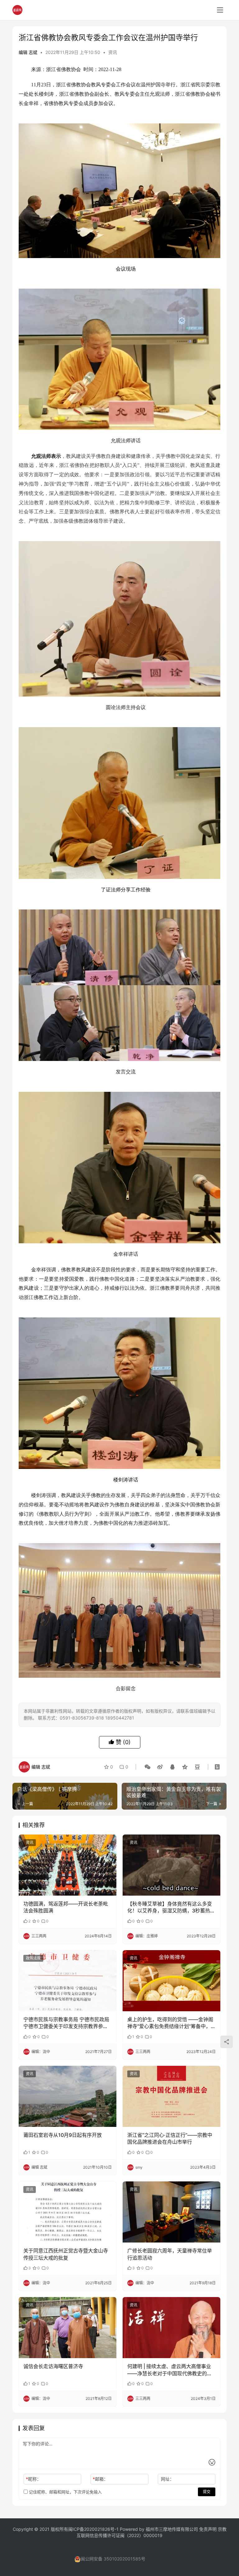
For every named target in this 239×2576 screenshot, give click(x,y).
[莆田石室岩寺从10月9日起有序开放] (68, 2096)
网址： (167, 2479)
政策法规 (33, 1958)
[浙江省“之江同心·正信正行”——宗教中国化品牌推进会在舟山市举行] (171, 2096)
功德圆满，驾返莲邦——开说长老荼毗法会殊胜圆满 (66, 1907)
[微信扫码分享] (148, 1767)
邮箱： (100, 2479)
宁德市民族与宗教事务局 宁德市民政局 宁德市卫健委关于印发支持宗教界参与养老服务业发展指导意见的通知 (66, 2023)
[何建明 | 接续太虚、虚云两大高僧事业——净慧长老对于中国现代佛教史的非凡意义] (171, 2328)
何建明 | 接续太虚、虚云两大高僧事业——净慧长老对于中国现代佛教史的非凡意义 (170, 2370)
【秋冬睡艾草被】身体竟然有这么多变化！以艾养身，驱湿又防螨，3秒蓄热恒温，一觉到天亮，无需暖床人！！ (171, 1907)
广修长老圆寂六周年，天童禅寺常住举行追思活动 (170, 2254)
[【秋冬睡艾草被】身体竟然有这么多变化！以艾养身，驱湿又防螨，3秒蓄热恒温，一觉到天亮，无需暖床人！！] (171, 1865)
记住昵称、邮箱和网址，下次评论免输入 (65, 2492)
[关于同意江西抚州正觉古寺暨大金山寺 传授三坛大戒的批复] (68, 2212)
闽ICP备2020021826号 (91, 2529)
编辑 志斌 (28, 52)
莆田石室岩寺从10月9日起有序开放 (63, 2135)
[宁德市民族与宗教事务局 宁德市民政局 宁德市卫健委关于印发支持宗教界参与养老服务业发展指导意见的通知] (68, 1981)
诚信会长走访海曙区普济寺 (53, 2366)
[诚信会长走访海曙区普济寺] (68, 2328)
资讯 (113, 52)
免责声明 (209, 2529)
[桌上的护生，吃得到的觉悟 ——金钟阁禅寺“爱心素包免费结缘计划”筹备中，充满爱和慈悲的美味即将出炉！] (171, 1981)
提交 (207, 2492)
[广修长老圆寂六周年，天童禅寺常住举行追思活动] (171, 2212)
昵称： (33, 2479)
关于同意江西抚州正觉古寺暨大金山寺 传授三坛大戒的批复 (66, 2254)
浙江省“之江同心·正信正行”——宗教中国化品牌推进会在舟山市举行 (170, 2138)
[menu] (220, 10)
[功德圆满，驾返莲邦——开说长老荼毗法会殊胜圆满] (68, 1865)
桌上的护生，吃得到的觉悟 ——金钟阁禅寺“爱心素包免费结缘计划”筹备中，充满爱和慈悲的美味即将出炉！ (171, 2023)
